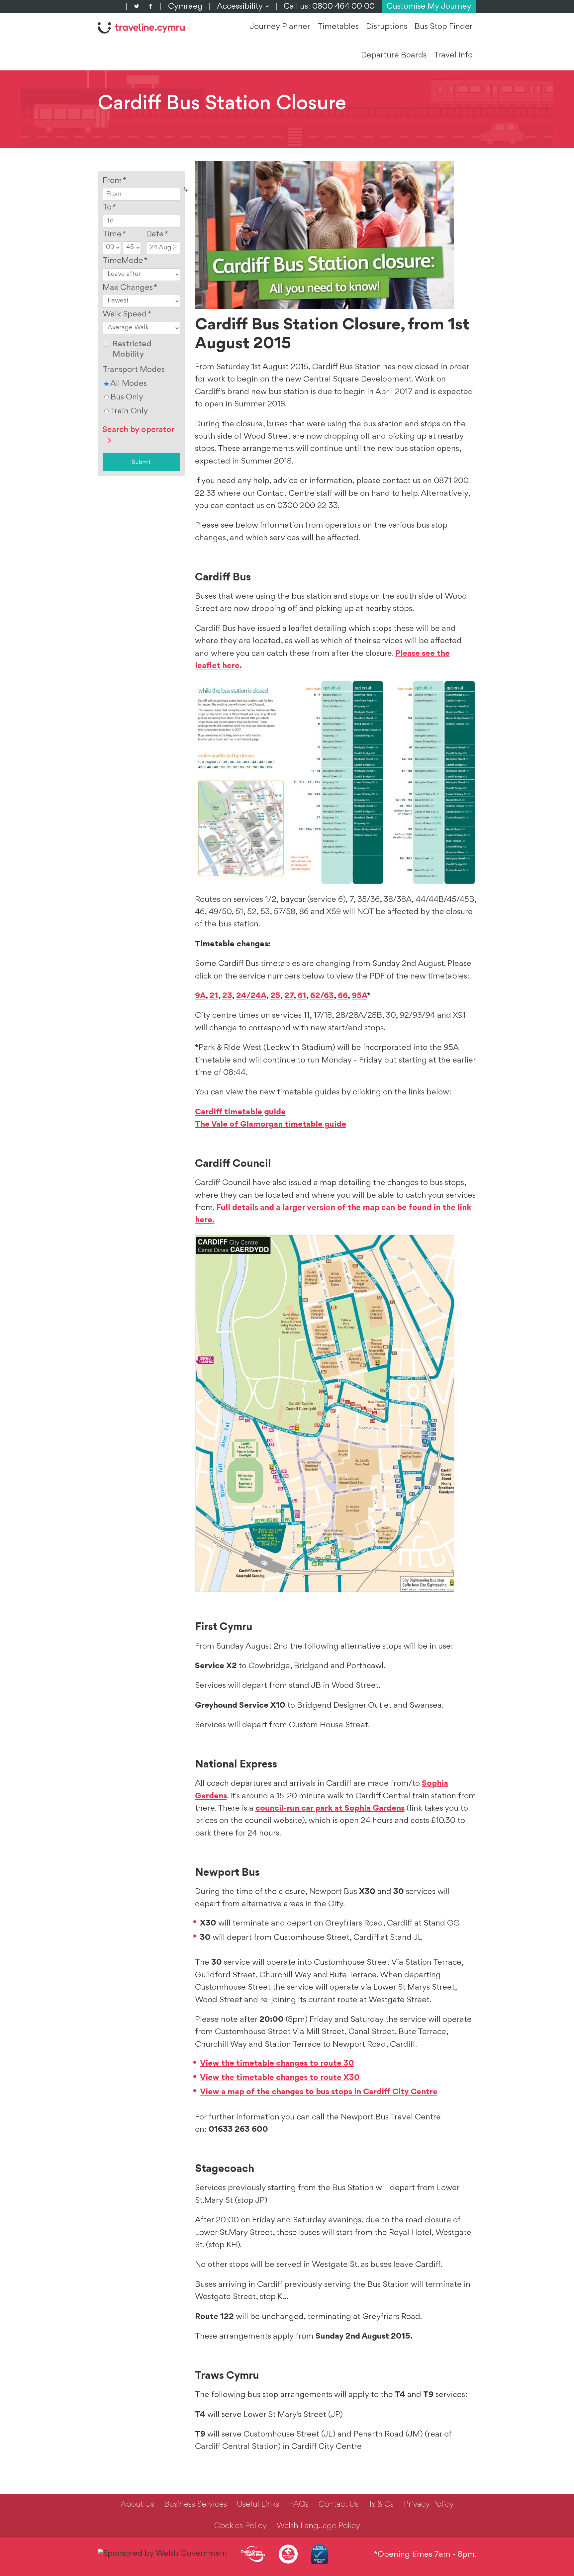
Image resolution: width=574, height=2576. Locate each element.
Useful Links (258, 2505)
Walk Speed (127, 314)
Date (157, 234)
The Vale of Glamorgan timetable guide (271, 1125)
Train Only (128, 411)
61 (302, 996)
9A (200, 996)
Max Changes (130, 288)
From (115, 181)
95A (359, 996)
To (109, 208)
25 (275, 996)
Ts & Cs (381, 2505)
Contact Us (338, 2505)
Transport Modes (134, 370)
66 (343, 996)
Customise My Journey (429, 7)
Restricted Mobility (132, 349)
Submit (141, 462)
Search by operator (139, 430)
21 (214, 996)
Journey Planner (280, 27)
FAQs (299, 2505)
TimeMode (125, 261)
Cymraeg (185, 7)
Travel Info (453, 55)
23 (227, 996)
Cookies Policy (240, 2526)
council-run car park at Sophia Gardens (330, 1809)
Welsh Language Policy (318, 2526)
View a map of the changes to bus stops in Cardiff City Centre (319, 2092)
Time (114, 234)
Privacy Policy (429, 2505)
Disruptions (387, 27)
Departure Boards (394, 55)
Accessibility (243, 7)
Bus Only (126, 397)
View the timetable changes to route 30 (277, 2064)
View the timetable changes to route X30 (280, 2078)
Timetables (338, 27)
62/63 (322, 996)
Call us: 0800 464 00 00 (329, 7)
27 (289, 996)
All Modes (128, 384)
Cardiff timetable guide (240, 1112)
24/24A (251, 996)
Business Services (195, 2505)
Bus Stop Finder (444, 27)
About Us (137, 2505)
